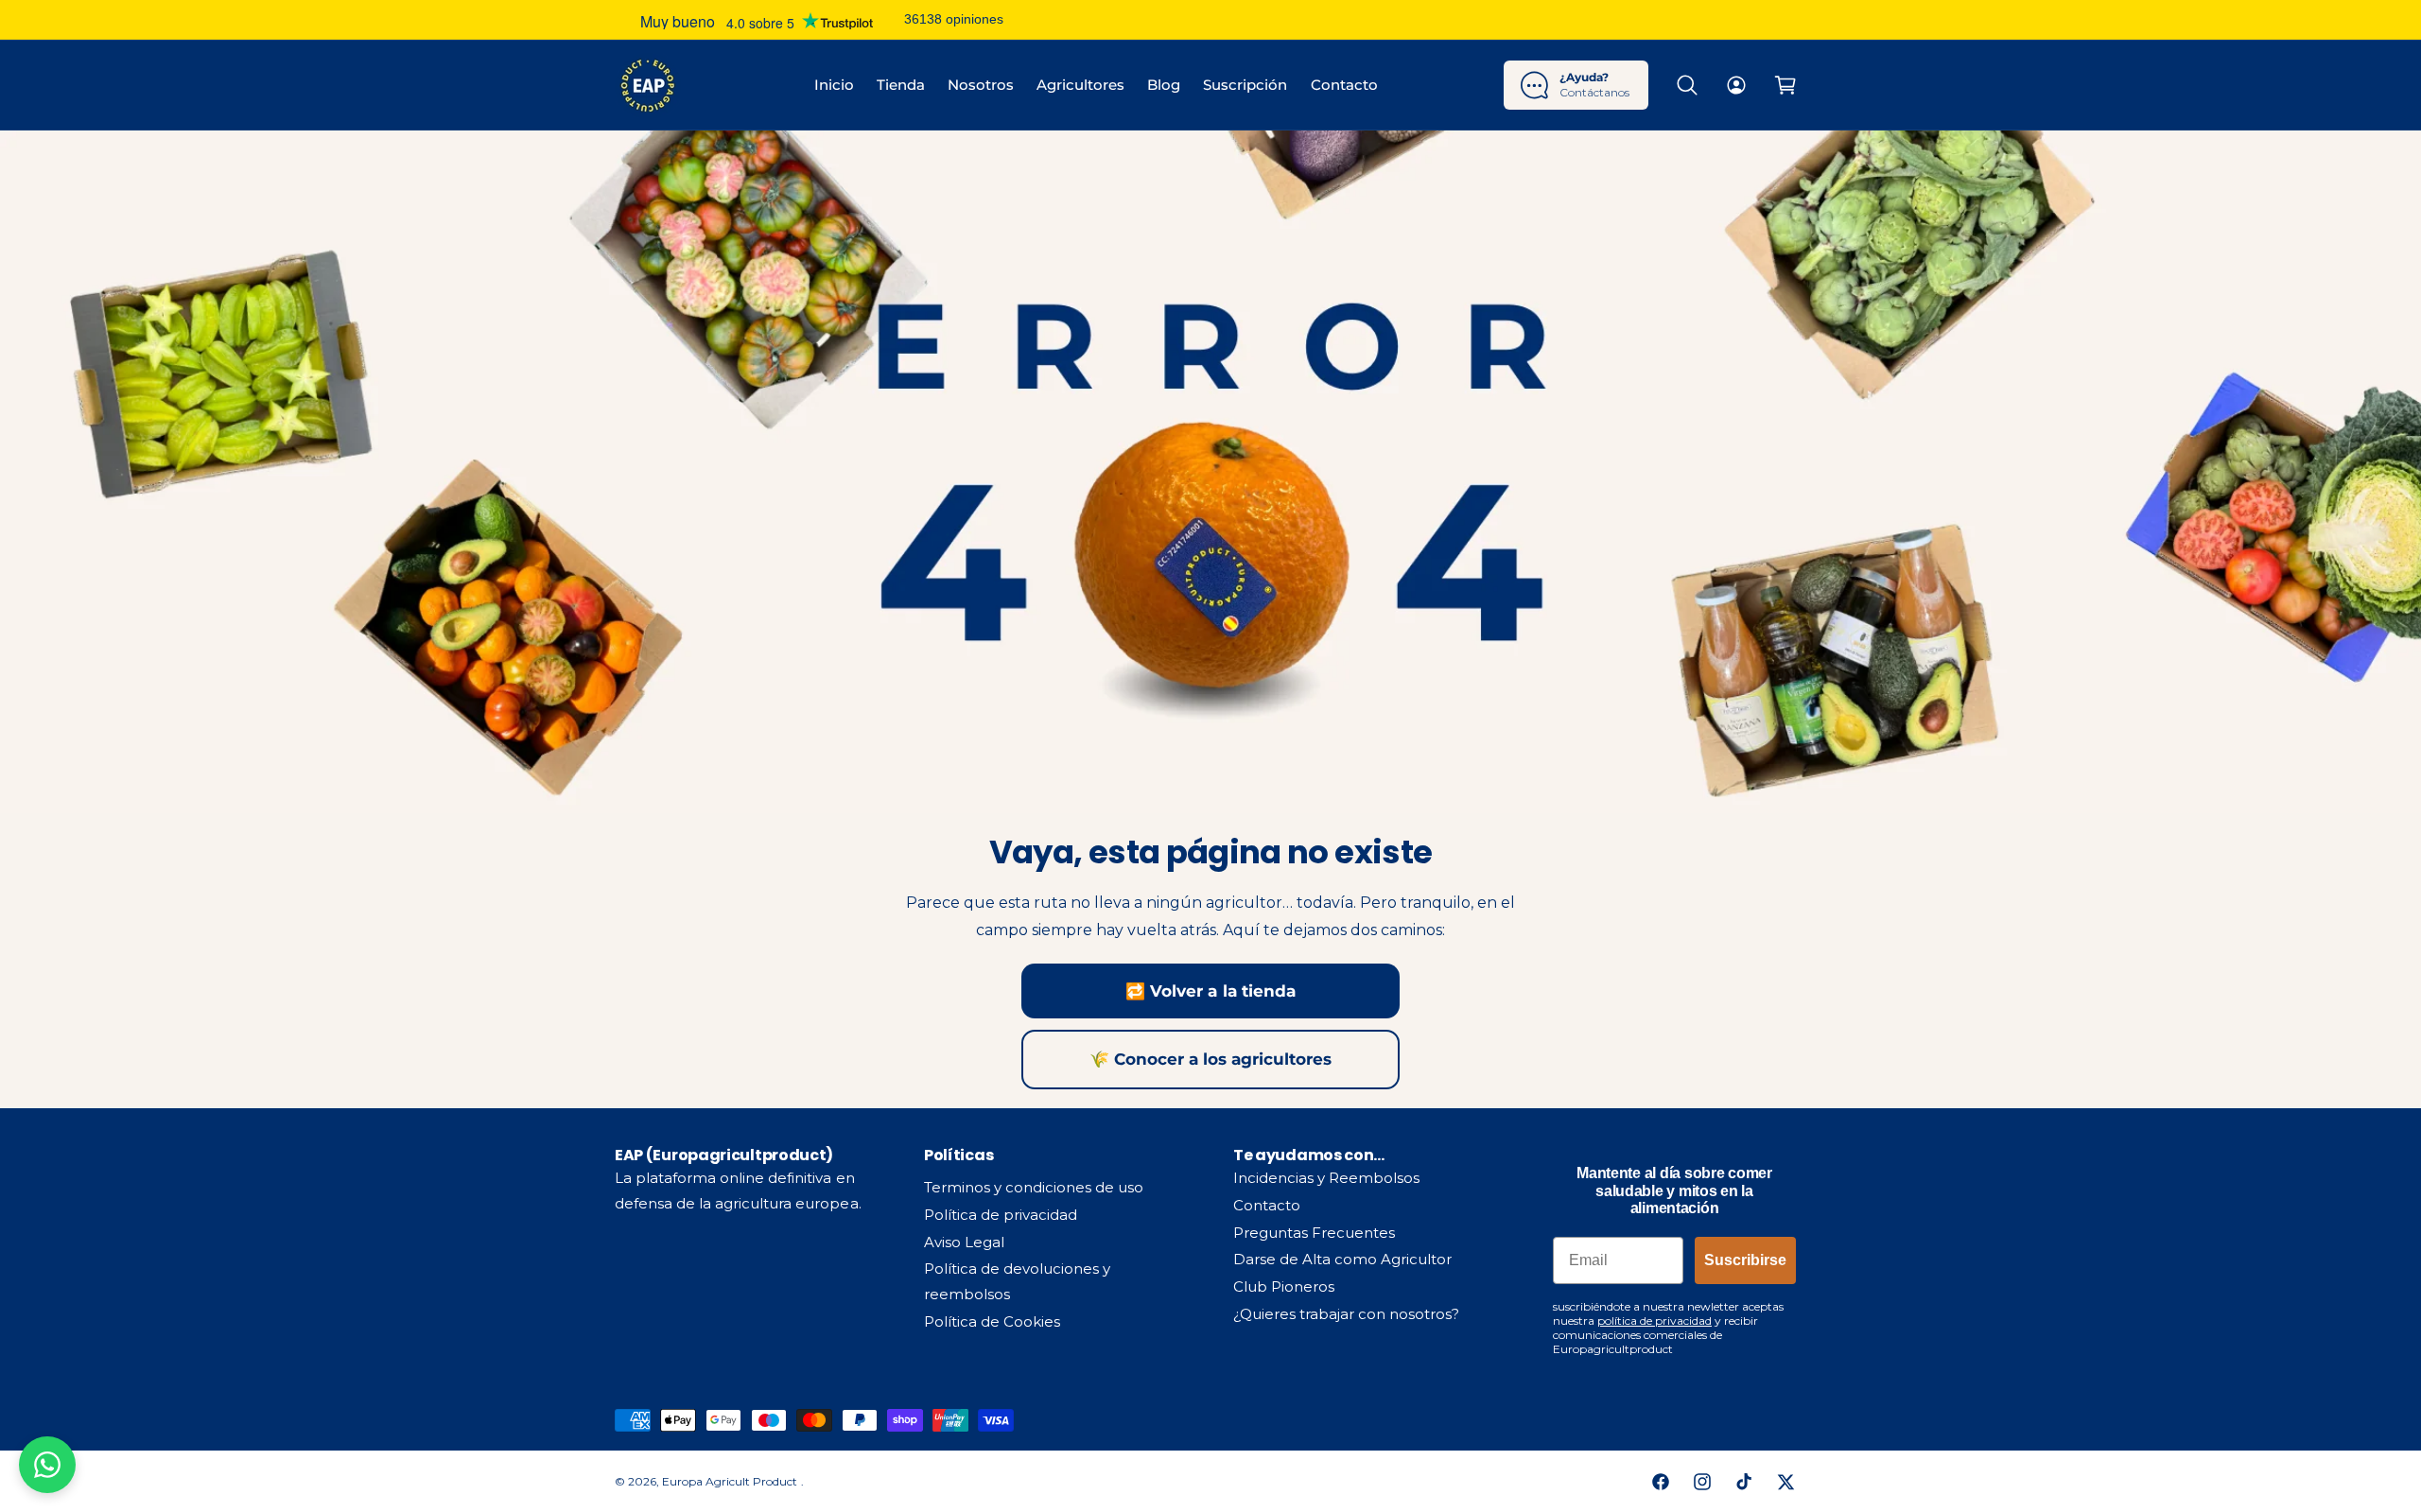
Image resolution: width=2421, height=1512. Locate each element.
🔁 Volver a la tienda (1210, 991)
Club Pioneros (1284, 1286)
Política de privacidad (1001, 1215)
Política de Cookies (992, 1321)
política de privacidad (1655, 1321)
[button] (1687, 85)
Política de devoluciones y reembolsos (1017, 1281)
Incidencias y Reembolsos (1326, 1178)
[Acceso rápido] (1736, 85)
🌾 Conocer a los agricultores (1210, 1059)
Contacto (1267, 1205)
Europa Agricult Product (731, 1481)
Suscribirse (1745, 1260)
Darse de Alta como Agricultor (1342, 1259)
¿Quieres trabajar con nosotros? (1347, 1314)
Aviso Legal (964, 1242)
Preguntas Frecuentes (1314, 1233)
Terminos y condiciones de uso (1034, 1187)
